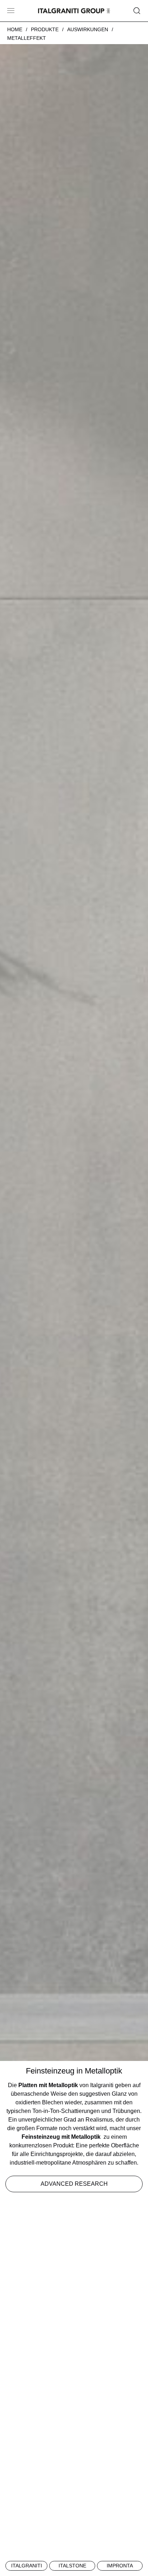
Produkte (45, 29)
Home (15, 29)
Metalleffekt (27, 38)
